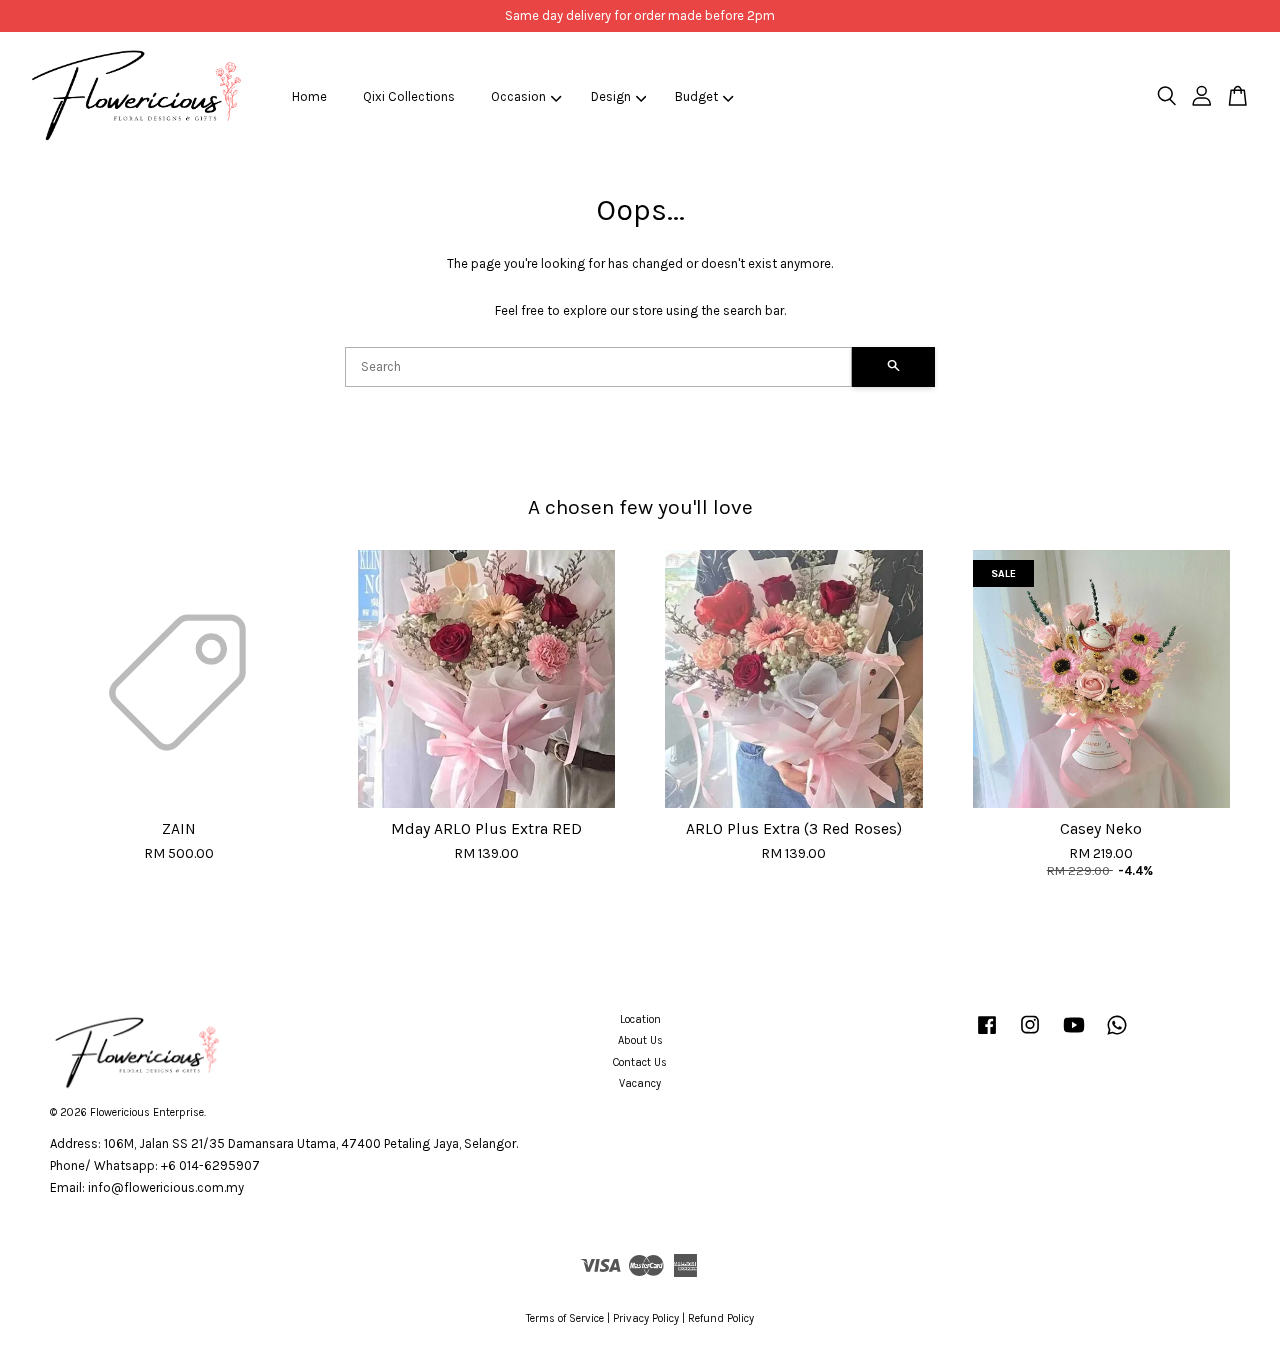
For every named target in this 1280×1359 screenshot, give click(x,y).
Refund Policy (721, 1318)
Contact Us (640, 1062)
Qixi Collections (409, 96)
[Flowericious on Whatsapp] (1117, 1035)
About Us (640, 1040)
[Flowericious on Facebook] (987, 1035)
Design (611, 96)
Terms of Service (565, 1318)
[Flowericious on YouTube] (1074, 1035)
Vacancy (640, 1083)
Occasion (518, 96)
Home (309, 96)
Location (640, 1019)
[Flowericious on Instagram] (1030, 1035)
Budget (696, 96)
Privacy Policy (646, 1318)
